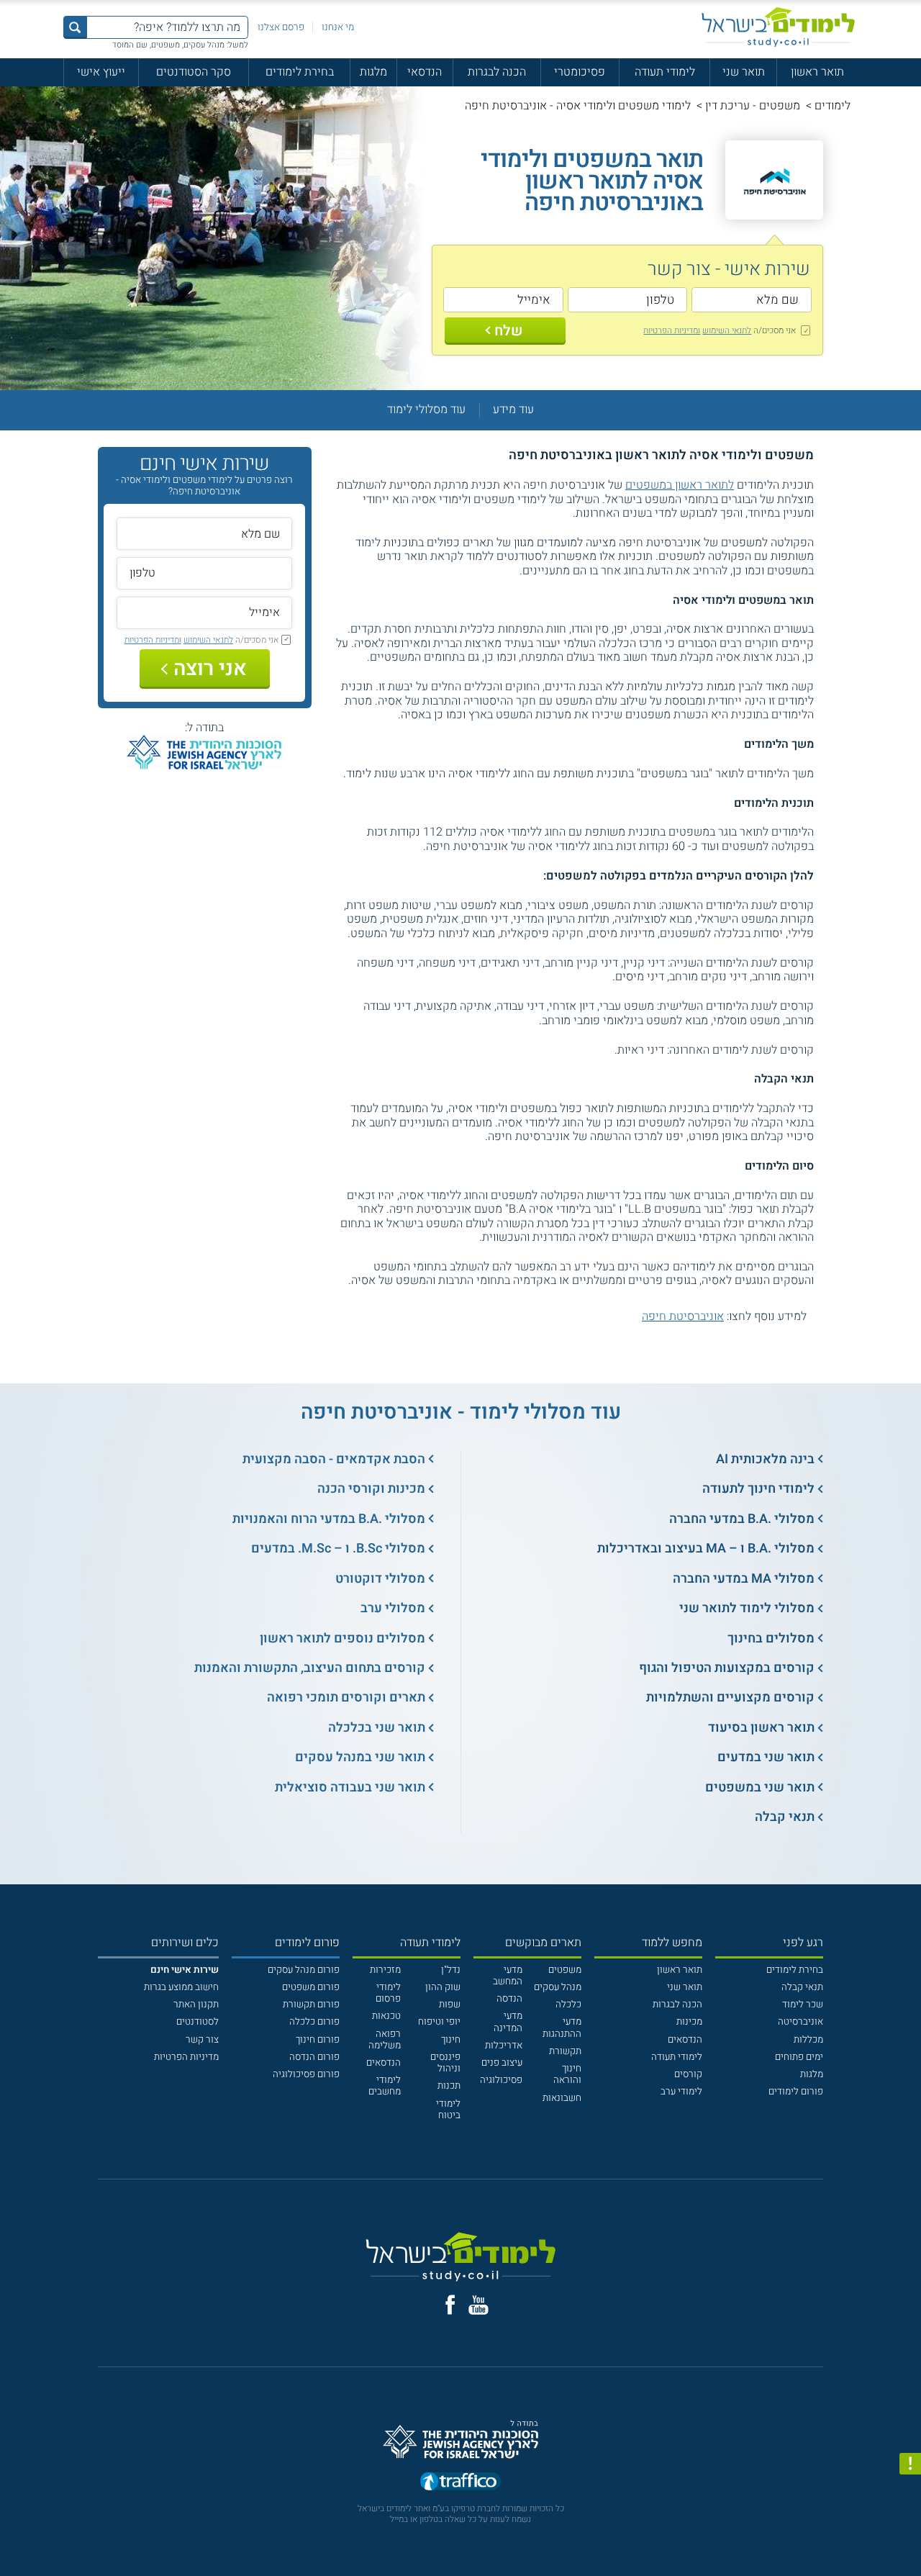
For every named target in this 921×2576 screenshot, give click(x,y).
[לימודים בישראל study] (778, 27)
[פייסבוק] (450, 2305)
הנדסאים (685, 2040)
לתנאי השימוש (727, 330)
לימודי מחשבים (385, 2086)
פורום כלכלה (314, 2022)
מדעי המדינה (508, 2022)
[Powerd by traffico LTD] (460, 2483)
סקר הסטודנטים (194, 72)
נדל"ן (451, 1970)
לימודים (832, 106)
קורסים (688, 2074)
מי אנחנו (338, 27)
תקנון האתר (196, 2005)
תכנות (449, 2086)
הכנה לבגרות (497, 72)
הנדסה (509, 1999)
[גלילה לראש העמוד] (910, 2538)
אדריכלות (504, 2046)
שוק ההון (443, 1987)
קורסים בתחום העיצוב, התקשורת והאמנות (310, 1668)
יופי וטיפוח (439, 2022)
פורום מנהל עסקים (304, 1970)
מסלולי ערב (393, 1608)
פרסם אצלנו (281, 27)
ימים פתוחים (799, 2057)
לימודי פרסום (388, 1993)
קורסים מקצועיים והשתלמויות (730, 1698)
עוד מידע (513, 410)
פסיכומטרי (580, 72)
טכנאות (386, 2016)
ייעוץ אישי (101, 72)
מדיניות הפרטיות (186, 2057)
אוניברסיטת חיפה (683, 1316)
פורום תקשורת (311, 2005)
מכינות (689, 2022)
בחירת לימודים (300, 72)
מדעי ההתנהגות (562, 2028)
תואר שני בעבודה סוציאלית (350, 1788)
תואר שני (744, 72)
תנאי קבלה (785, 1817)
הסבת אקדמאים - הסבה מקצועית (334, 1459)
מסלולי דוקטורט (380, 1579)
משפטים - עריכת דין (753, 106)
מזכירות (385, 1970)
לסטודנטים (198, 2022)
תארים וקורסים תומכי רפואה (346, 1698)
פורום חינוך (318, 2040)
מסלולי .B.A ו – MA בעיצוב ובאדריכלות (706, 1549)
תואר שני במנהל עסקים (360, 1757)
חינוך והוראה (567, 2074)
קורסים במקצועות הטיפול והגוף (727, 1668)
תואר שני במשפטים (760, 1788)
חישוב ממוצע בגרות (181, 1987)
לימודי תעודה (665, 72)
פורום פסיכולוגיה (306, 2074)
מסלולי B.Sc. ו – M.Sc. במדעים (338, 1549)
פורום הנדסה (314, 2057)
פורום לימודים (796, 2092)
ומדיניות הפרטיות (672, 330)
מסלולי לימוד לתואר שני (747, 1608)
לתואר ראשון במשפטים (680, 485)
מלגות (373, 72)
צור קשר (202, 2040)
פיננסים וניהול (445, 2063)
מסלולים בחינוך (771, 1639)
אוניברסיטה (800, 2022)
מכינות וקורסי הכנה (371, 1489)
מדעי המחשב (508, 1976)
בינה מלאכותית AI (765, 1459)
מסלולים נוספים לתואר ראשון (342, 1639)
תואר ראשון (817, 72)
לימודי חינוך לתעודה (758, 1489)
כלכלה (568, 2005)
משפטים (565, 1970)
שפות (450, 2005)
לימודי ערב (681, 2092)
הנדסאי (425, 72)
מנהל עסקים (558, 1987)
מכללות (808, 2040)
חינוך (451, 2040)
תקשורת (565, 2051)
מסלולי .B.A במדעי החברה (742, 1519)
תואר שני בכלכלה (377, 1728)
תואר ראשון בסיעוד (761, 1728)
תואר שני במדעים (766, 1757)
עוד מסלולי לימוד (426, 410)
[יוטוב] (478, 2305)
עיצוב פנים (502, 2063)
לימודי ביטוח (448, 2110)
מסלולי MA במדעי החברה (744, 1579)
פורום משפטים (311, 1987)
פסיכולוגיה (501, 2080)
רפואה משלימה (385, 2040)
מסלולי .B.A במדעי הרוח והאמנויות (329, 1519)
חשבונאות (562, 2098)
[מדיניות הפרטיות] (910, 2464)
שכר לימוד (803, 2005)
